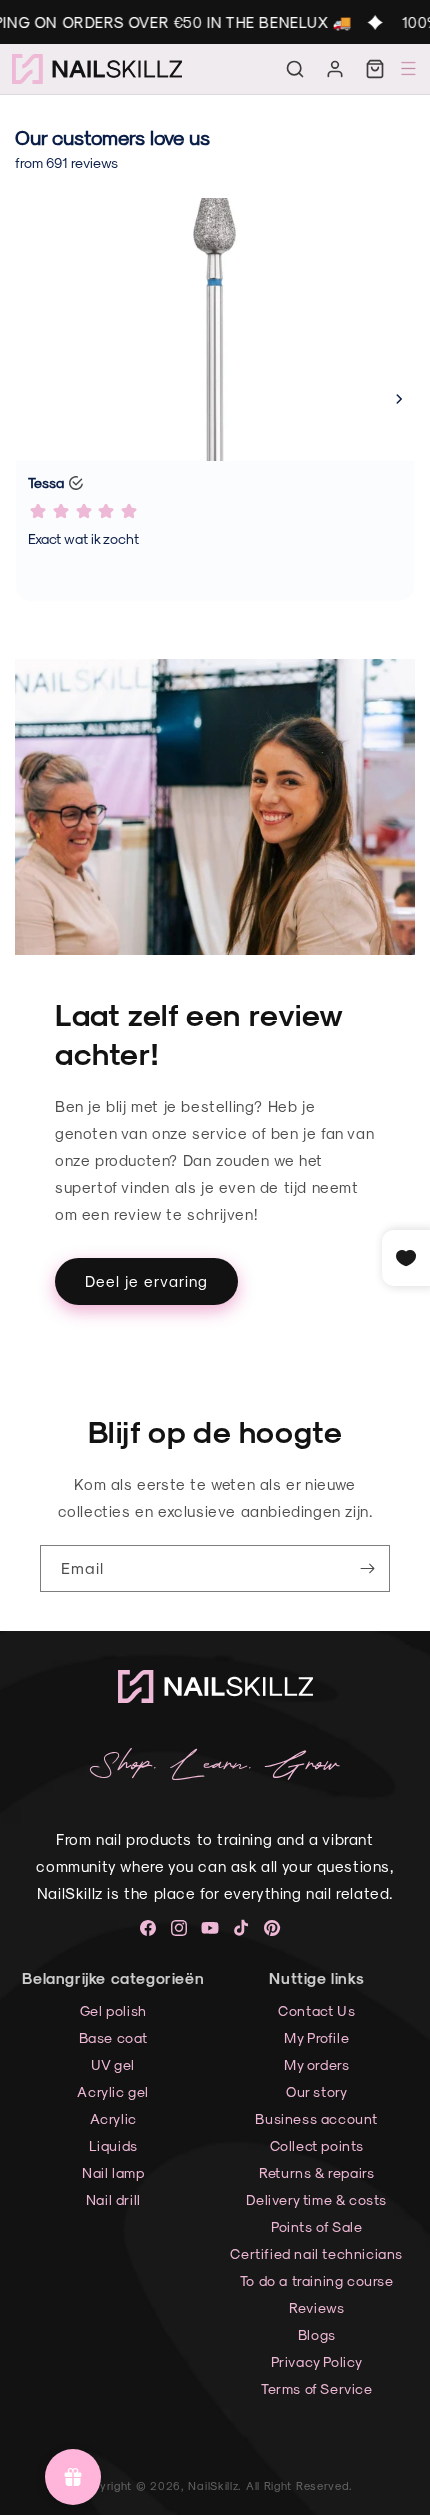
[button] (295, 69)
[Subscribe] (367, 1568)
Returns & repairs (316, 2172)
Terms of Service (317, 2388)
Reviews (316, 2307)
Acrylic (113, 2118)
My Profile (316, 2037)
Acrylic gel (113, 2091)
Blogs (317, 2334)
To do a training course (317, 2280)
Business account (316, 2118)
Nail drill (113, 2199)
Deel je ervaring (146, 1281)
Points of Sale (316, 2226)
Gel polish (113, 2010)
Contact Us (316, 2010)
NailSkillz (213, 2485)
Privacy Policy (317, 2361)
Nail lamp (113, 2172)
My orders (316, 2064)
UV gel (113, 2064)
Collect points (317, 2145)
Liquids (113, 2145)
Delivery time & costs (316, 2199)
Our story (316, 2091)
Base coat (113, 2037)
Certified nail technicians (316, 2253)
